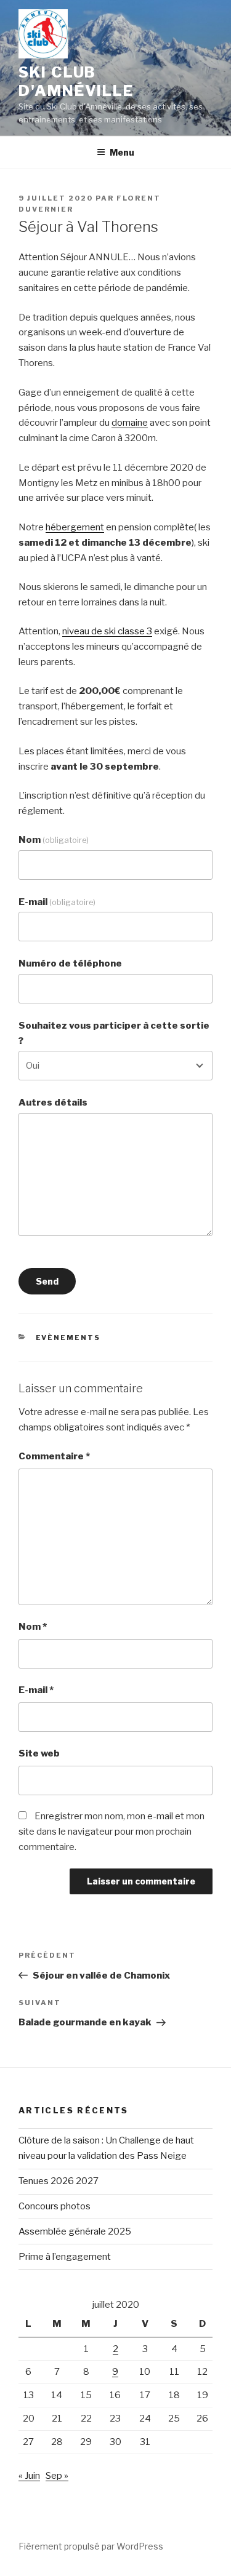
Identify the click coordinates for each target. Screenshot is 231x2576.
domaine (130, 423)
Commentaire (54, 1456)
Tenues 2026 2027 (59, 2181)
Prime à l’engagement (65, 2257)
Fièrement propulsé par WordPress (91, 2546)
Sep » (57, 2476)
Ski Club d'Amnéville (76, 82)
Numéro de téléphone (70, 963)
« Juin (29, 2476)
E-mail (57, 902)
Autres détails (53, 1103)
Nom (54, 840)
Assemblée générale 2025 (75, 2231)
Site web (39, 1753)
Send (47, 1281)
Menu (122, 152)
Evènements (68, 1338)
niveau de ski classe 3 (107, 631)
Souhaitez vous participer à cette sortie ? (114, 1033)
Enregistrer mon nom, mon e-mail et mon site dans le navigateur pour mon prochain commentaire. (111, 1832)
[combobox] (115, 1066)
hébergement (75, 527)
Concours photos (55, 2206)
